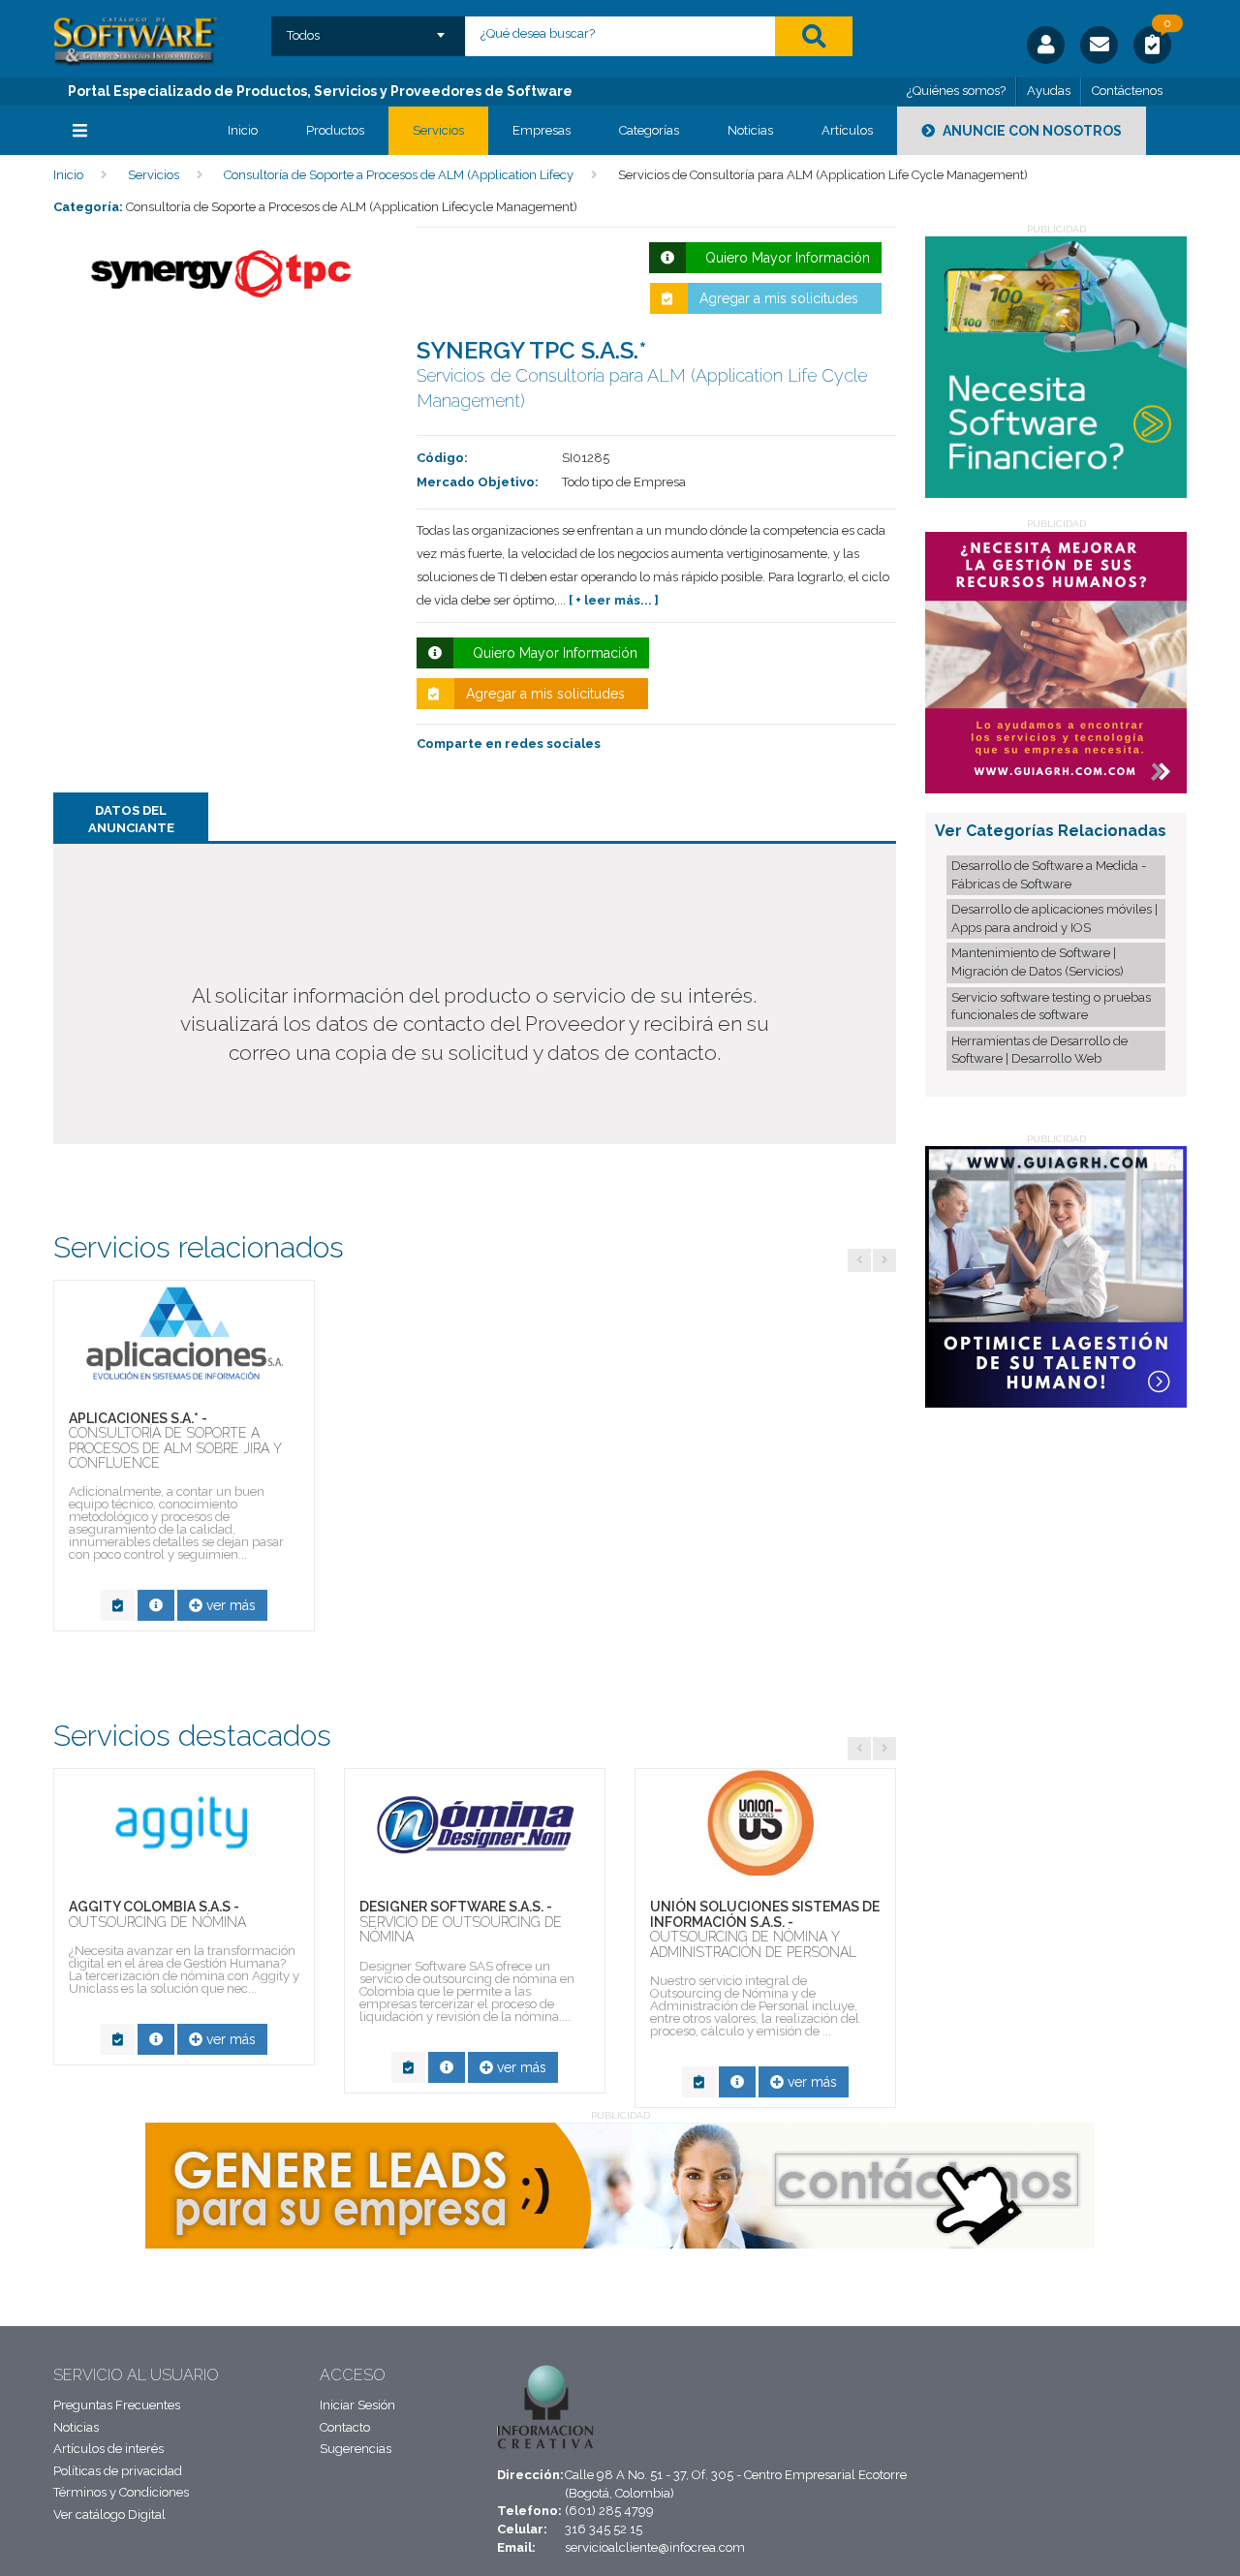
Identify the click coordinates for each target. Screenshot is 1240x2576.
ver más (229, 1605)
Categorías (649, 130)
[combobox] (369, 29)
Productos (335, 130)
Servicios (438, 130)
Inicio (243, 130)
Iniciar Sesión (357, 2405)
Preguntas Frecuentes (117, 2405)
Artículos (847, 130)
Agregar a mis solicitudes (779, 298)
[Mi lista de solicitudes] (1152, 47)
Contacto (345, 2427)
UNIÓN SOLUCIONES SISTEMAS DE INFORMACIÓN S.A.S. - (765, 1929)
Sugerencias (356, 2449)
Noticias (750, 130)
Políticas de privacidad (118, 2471)
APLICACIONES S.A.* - (175, 1441)
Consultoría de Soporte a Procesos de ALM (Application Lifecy (399, 175)
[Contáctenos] (1099, 45)
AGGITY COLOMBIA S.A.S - (157, 1914)
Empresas (542, 130)
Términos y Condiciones (121, 2492)
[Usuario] (1046, 45)
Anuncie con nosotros (1031, 131)
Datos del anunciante (131, 820)
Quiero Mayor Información (784, 258)
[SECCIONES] (126, 131)
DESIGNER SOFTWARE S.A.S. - (461, 1922)
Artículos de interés (108, 2449)
